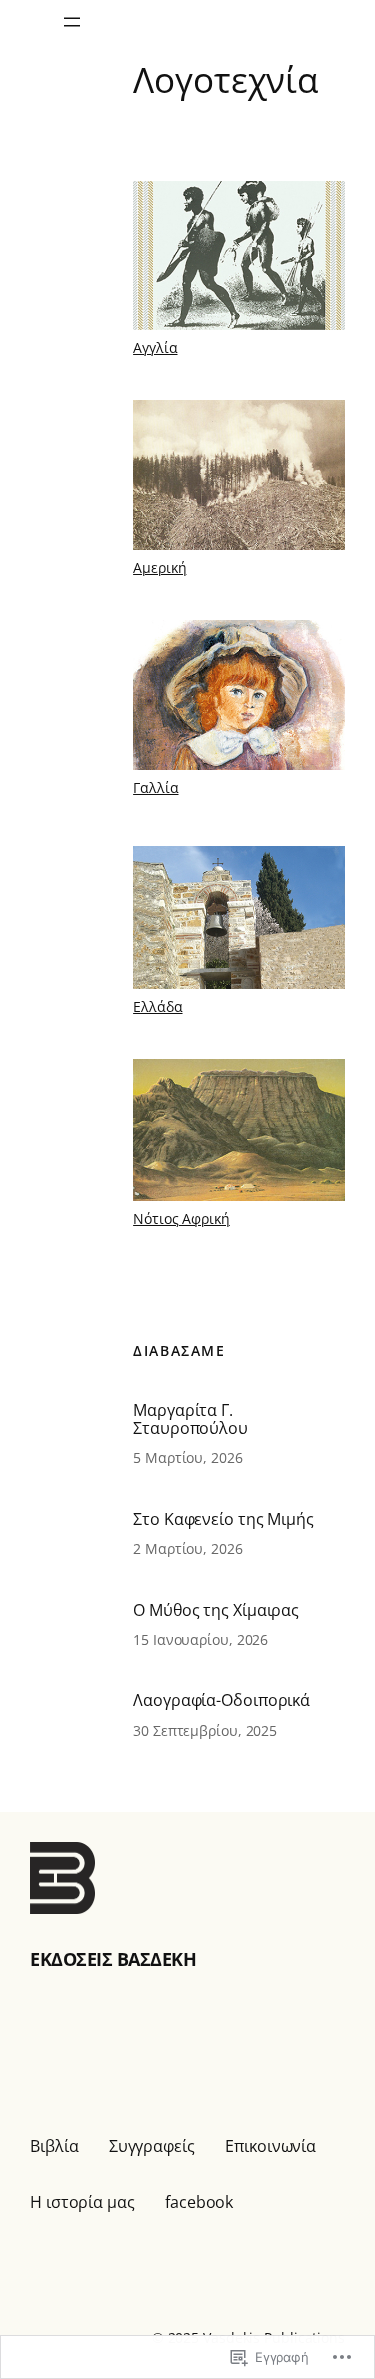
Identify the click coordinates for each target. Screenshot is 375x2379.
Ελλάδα (157, 1006)
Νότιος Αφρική (181, 1218)
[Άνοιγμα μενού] (72, 22)
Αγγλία (155, 347)
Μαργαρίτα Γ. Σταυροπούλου (190, 1419)
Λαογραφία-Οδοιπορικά (221, 1700)
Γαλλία (155, 787)
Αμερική (159, 567)
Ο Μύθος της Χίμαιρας (216, 1610)
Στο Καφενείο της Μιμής (223, 1519)
